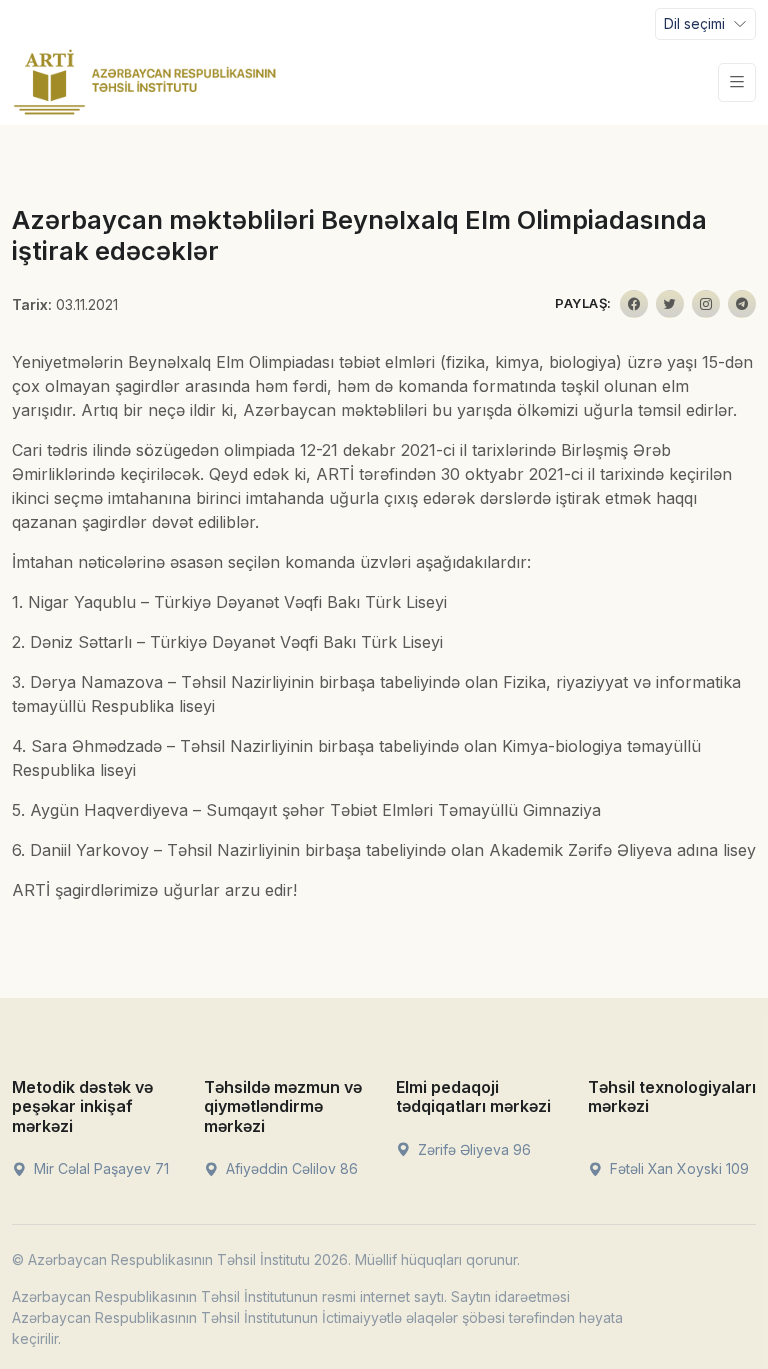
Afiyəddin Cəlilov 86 (290, 1168)
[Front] (145, 82)
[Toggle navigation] (737, 82)
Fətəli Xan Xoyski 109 (677, 1168)
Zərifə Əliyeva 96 (472, 1149)
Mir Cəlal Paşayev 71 (99, 1168)
